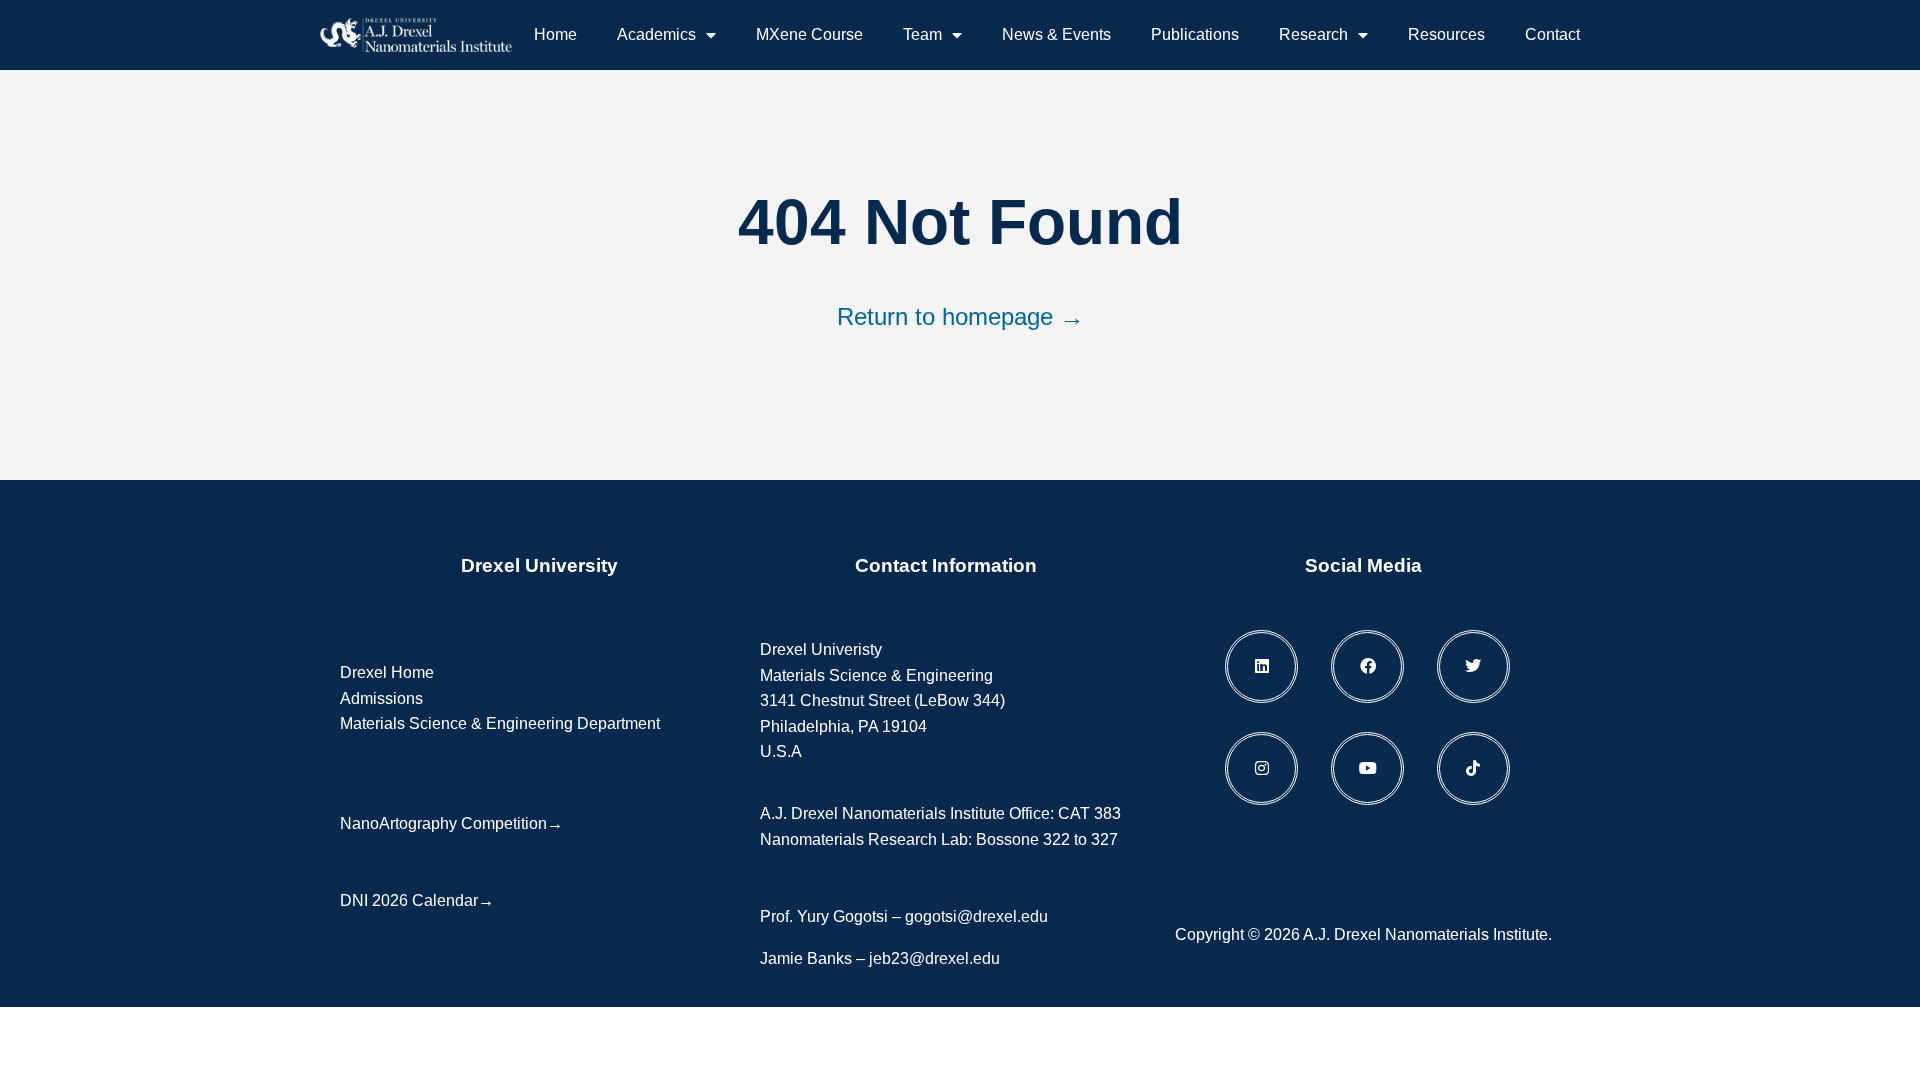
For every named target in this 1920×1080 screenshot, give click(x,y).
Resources (1446, 34)
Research (1313, 34)
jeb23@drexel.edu (934, 958)
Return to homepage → (960, 316)
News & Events (1056, 34)
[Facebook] (1367, 666)
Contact (1552, 34)
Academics (656, 34)
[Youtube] (1367, 768)
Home (555, 34)
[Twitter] (1473, 666)
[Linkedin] (1261, 666)
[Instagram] (1261, 768)
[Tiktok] (1473, 768)
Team (922, 34)
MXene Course (809, 34)
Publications (1195, 34)
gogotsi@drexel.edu (976, 916)
